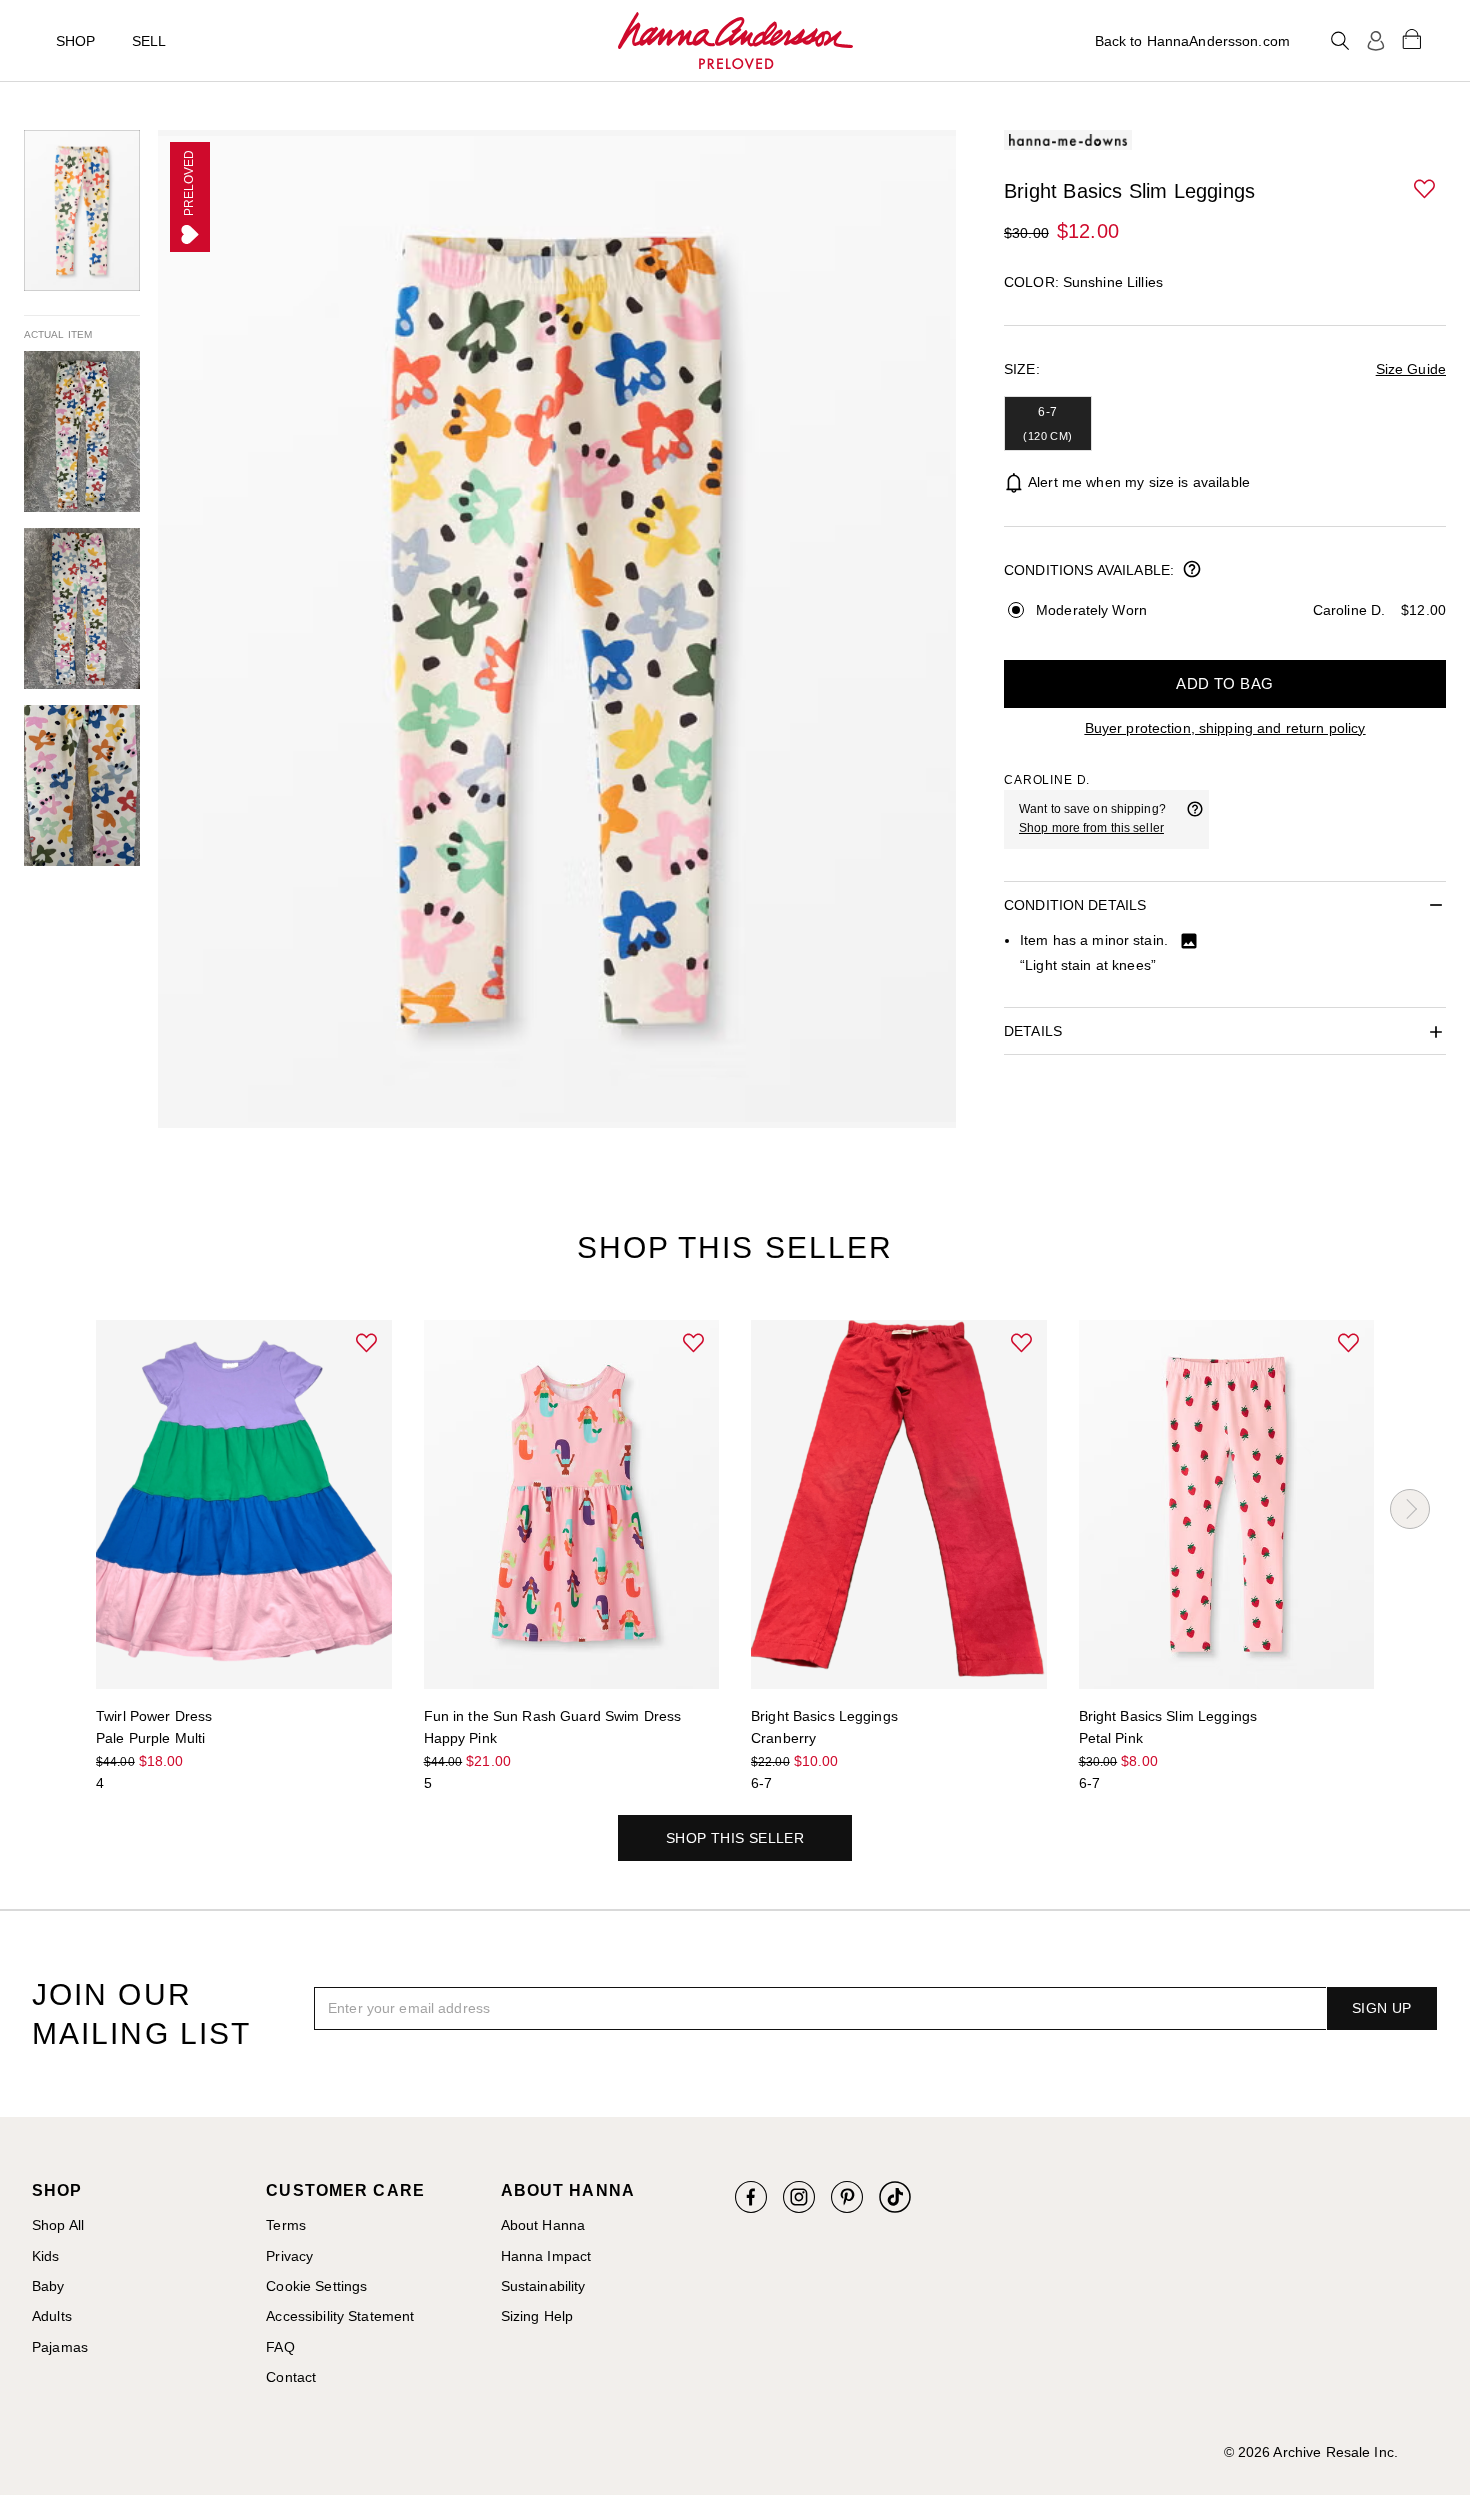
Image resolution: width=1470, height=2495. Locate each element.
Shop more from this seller (1091, 828)
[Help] (1195, 819)
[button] (1426, 190)
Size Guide (1411, 369)
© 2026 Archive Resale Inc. (1311, 2452)
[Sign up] (1376, 41)
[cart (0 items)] (1412, 38)
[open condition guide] (1192, 571)
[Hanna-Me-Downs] (735, 41)
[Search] (1340, 41)
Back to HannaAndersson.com (1192, 41)
